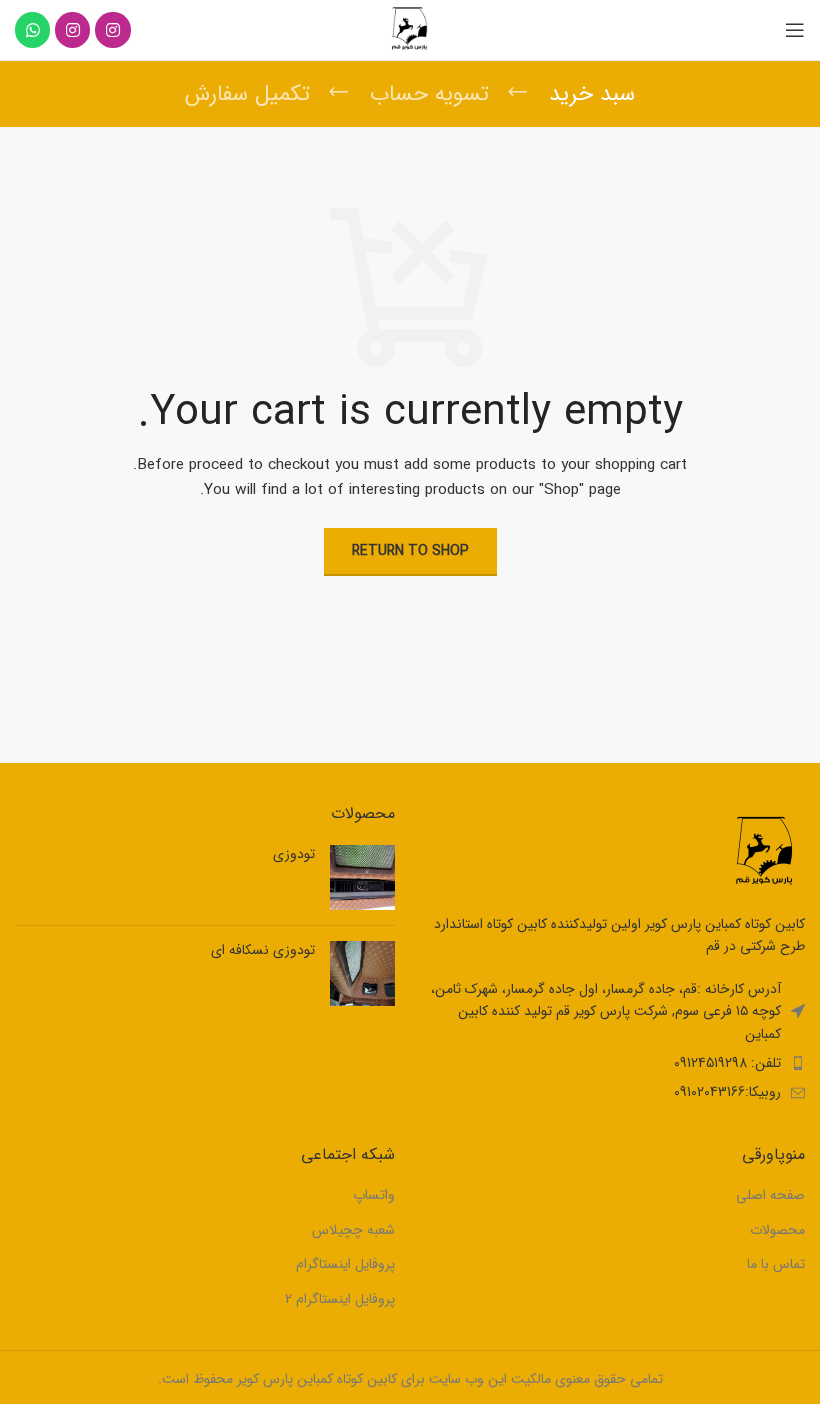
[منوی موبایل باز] (795, 30)
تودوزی (294, 855)
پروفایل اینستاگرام (345, 1265)
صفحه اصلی (770, 1196)
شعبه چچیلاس (353, 1231)
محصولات (777, 1231)
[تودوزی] (362, 877)
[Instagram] (112, 29)
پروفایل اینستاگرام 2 (340, 1300)
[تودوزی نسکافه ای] (362, 973)
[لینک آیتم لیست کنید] (615, 1063)
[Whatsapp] (32, 29)
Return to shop (410, 551)
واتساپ (374, 1196)
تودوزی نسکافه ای (263, 951)
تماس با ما (776, 1265)
